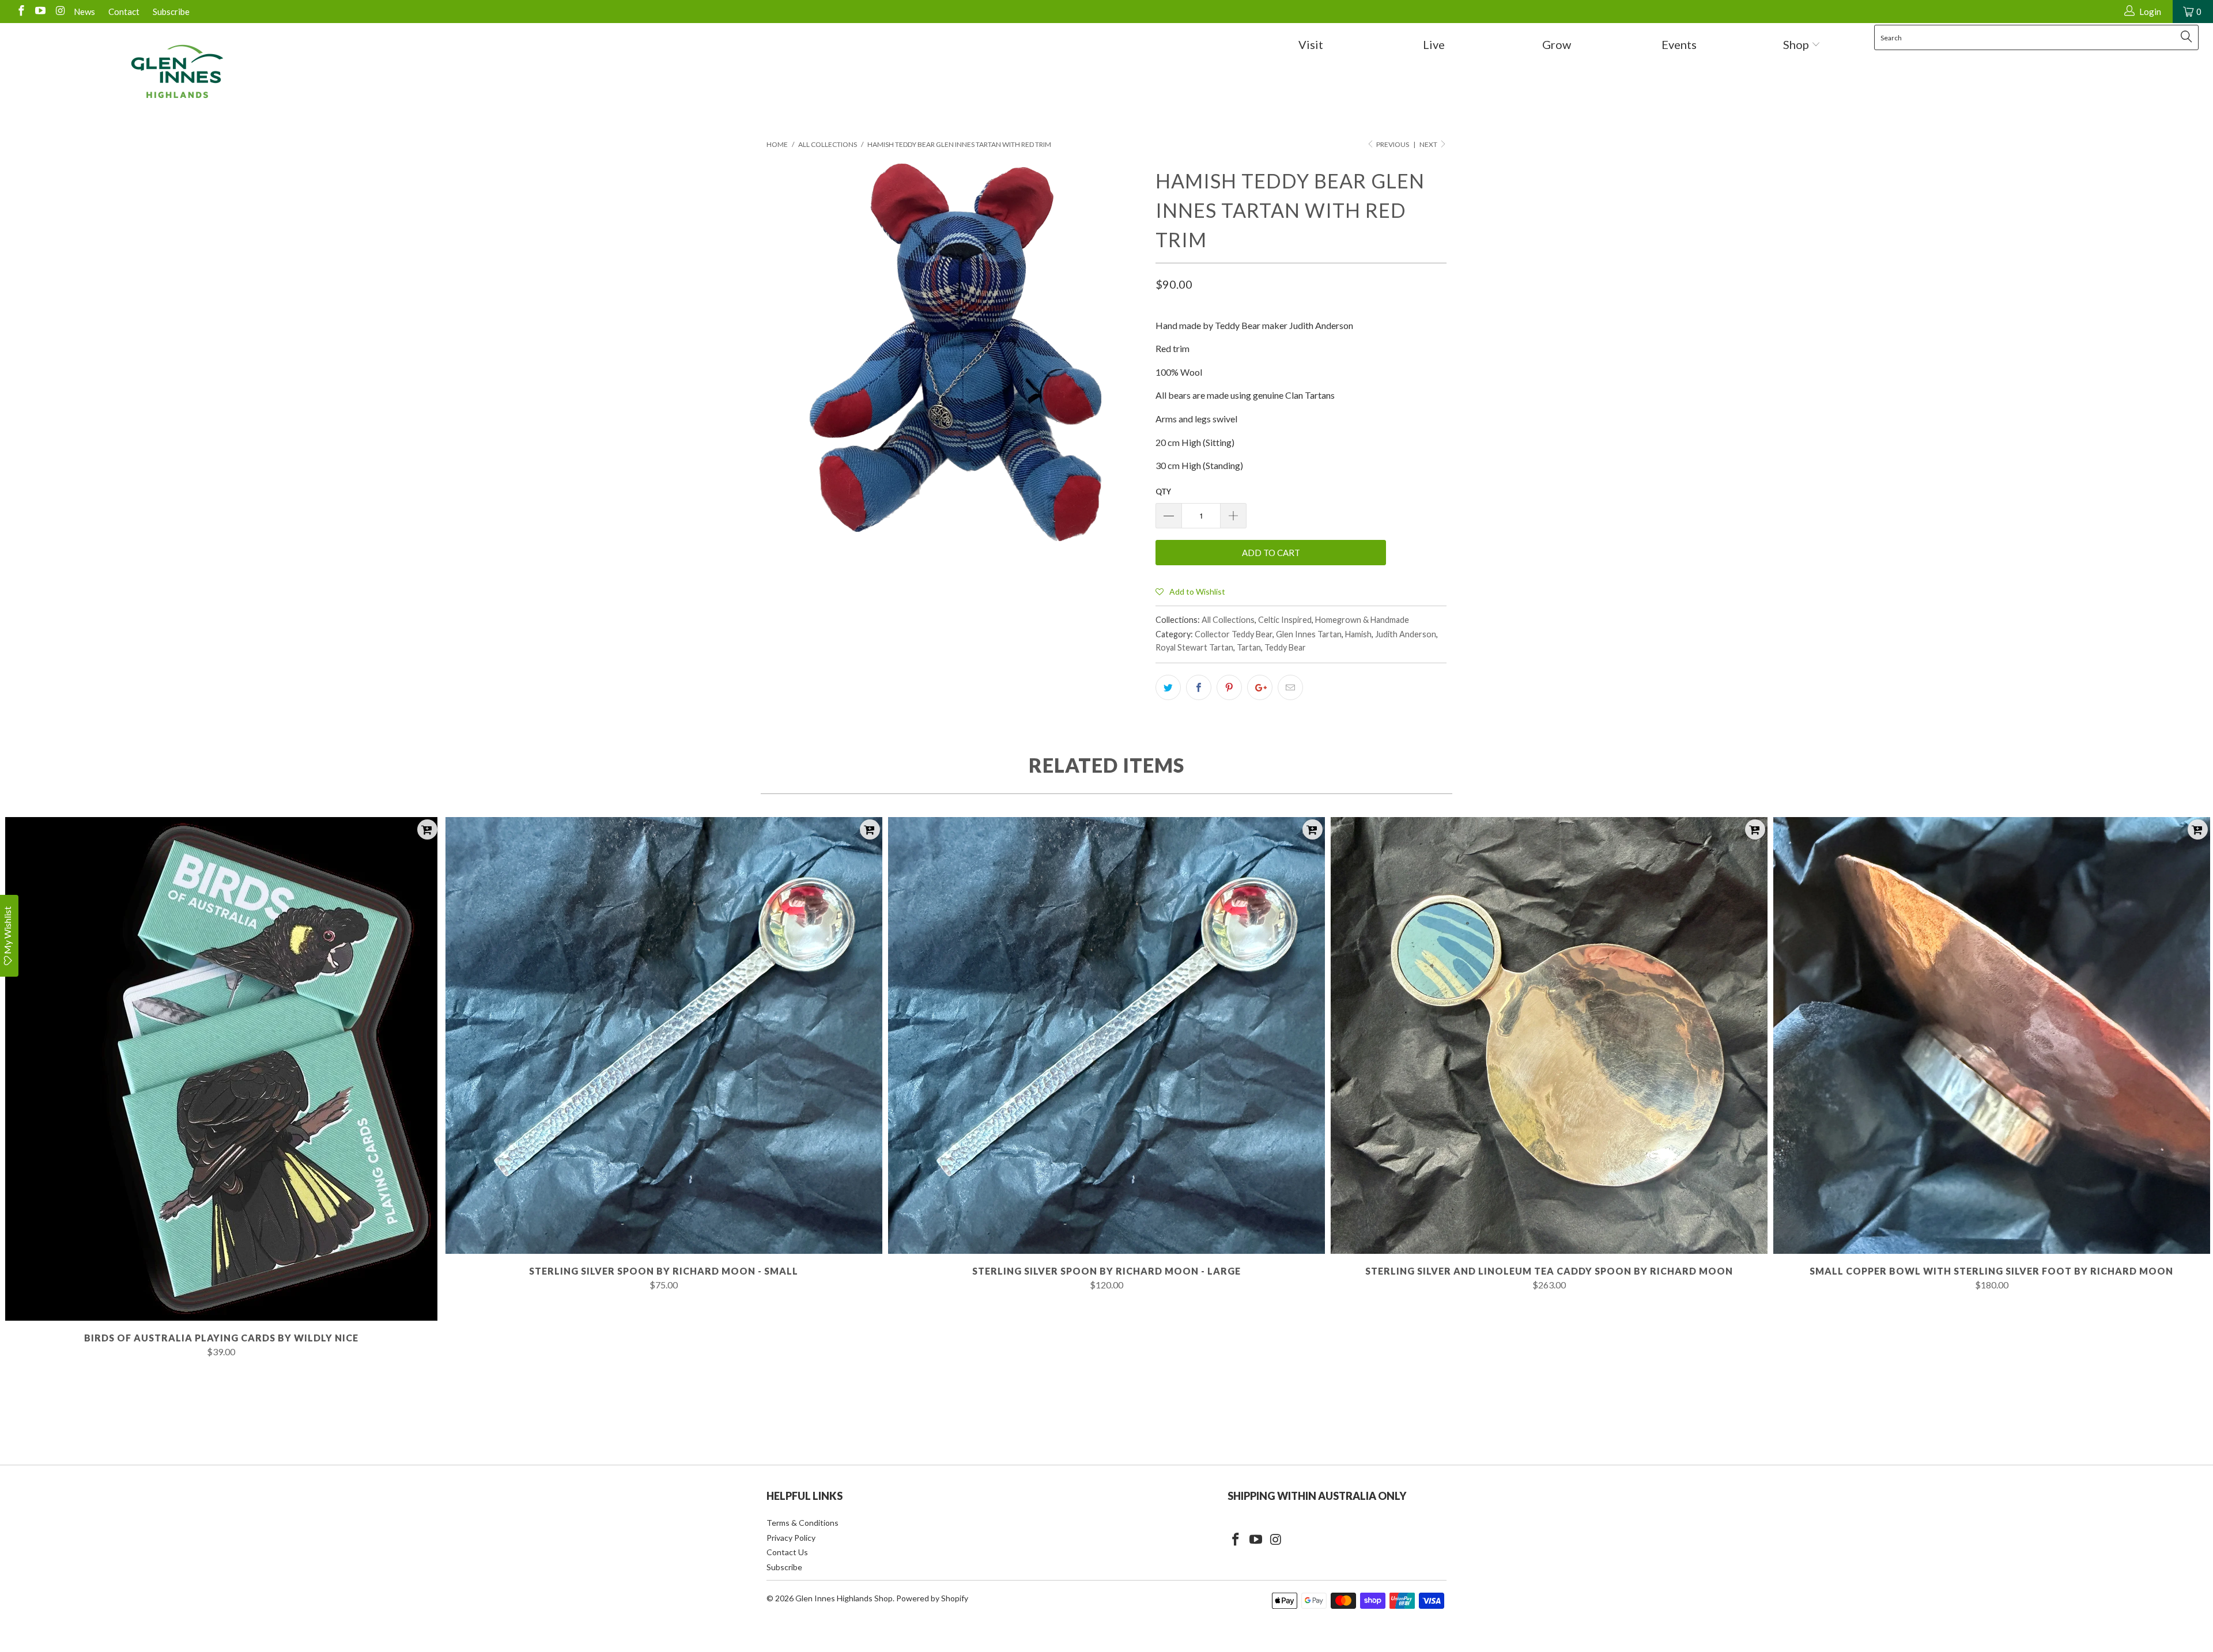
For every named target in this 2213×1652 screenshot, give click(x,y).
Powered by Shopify (932, 1598)
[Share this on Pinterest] (1229, 687)
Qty (1163, 492)
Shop (1797, 44)
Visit (1311, 44)
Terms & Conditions (803, 1523)
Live (1434, 44)
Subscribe (171, 12)
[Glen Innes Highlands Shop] (177, 71)
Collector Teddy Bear (1234, 634)
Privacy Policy (791, 1538)
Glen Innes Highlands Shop (844, 1598)
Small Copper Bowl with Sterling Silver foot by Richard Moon (1992, 1035)
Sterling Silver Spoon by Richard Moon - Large (1106, 1035)
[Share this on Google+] (1260, 687)
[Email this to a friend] (1290, 687)
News (84, 12)
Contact (124, 12)
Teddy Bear (1285, 647)
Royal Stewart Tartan (1194, 647)
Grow (1557, 44)
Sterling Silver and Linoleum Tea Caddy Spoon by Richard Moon (1549, 1035)
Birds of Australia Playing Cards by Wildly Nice (221, 1069)
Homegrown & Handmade (1362, 620)
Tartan (1249, 647)
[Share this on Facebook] (1199, 687)
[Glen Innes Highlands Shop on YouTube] (40, 12)
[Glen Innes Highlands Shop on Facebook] (20, 12)
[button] (1190, 591)
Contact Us (787, 1552)
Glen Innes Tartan (1309, 634)
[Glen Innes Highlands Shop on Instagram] (59, 12)
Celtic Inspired (1285, 620)
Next (1429, 144)
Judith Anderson (1406, 634)
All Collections (1228, 620)
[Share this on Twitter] (1168, 687)
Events (1679, 44)
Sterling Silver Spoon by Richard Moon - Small (664, 1035)
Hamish (1358, 634)
